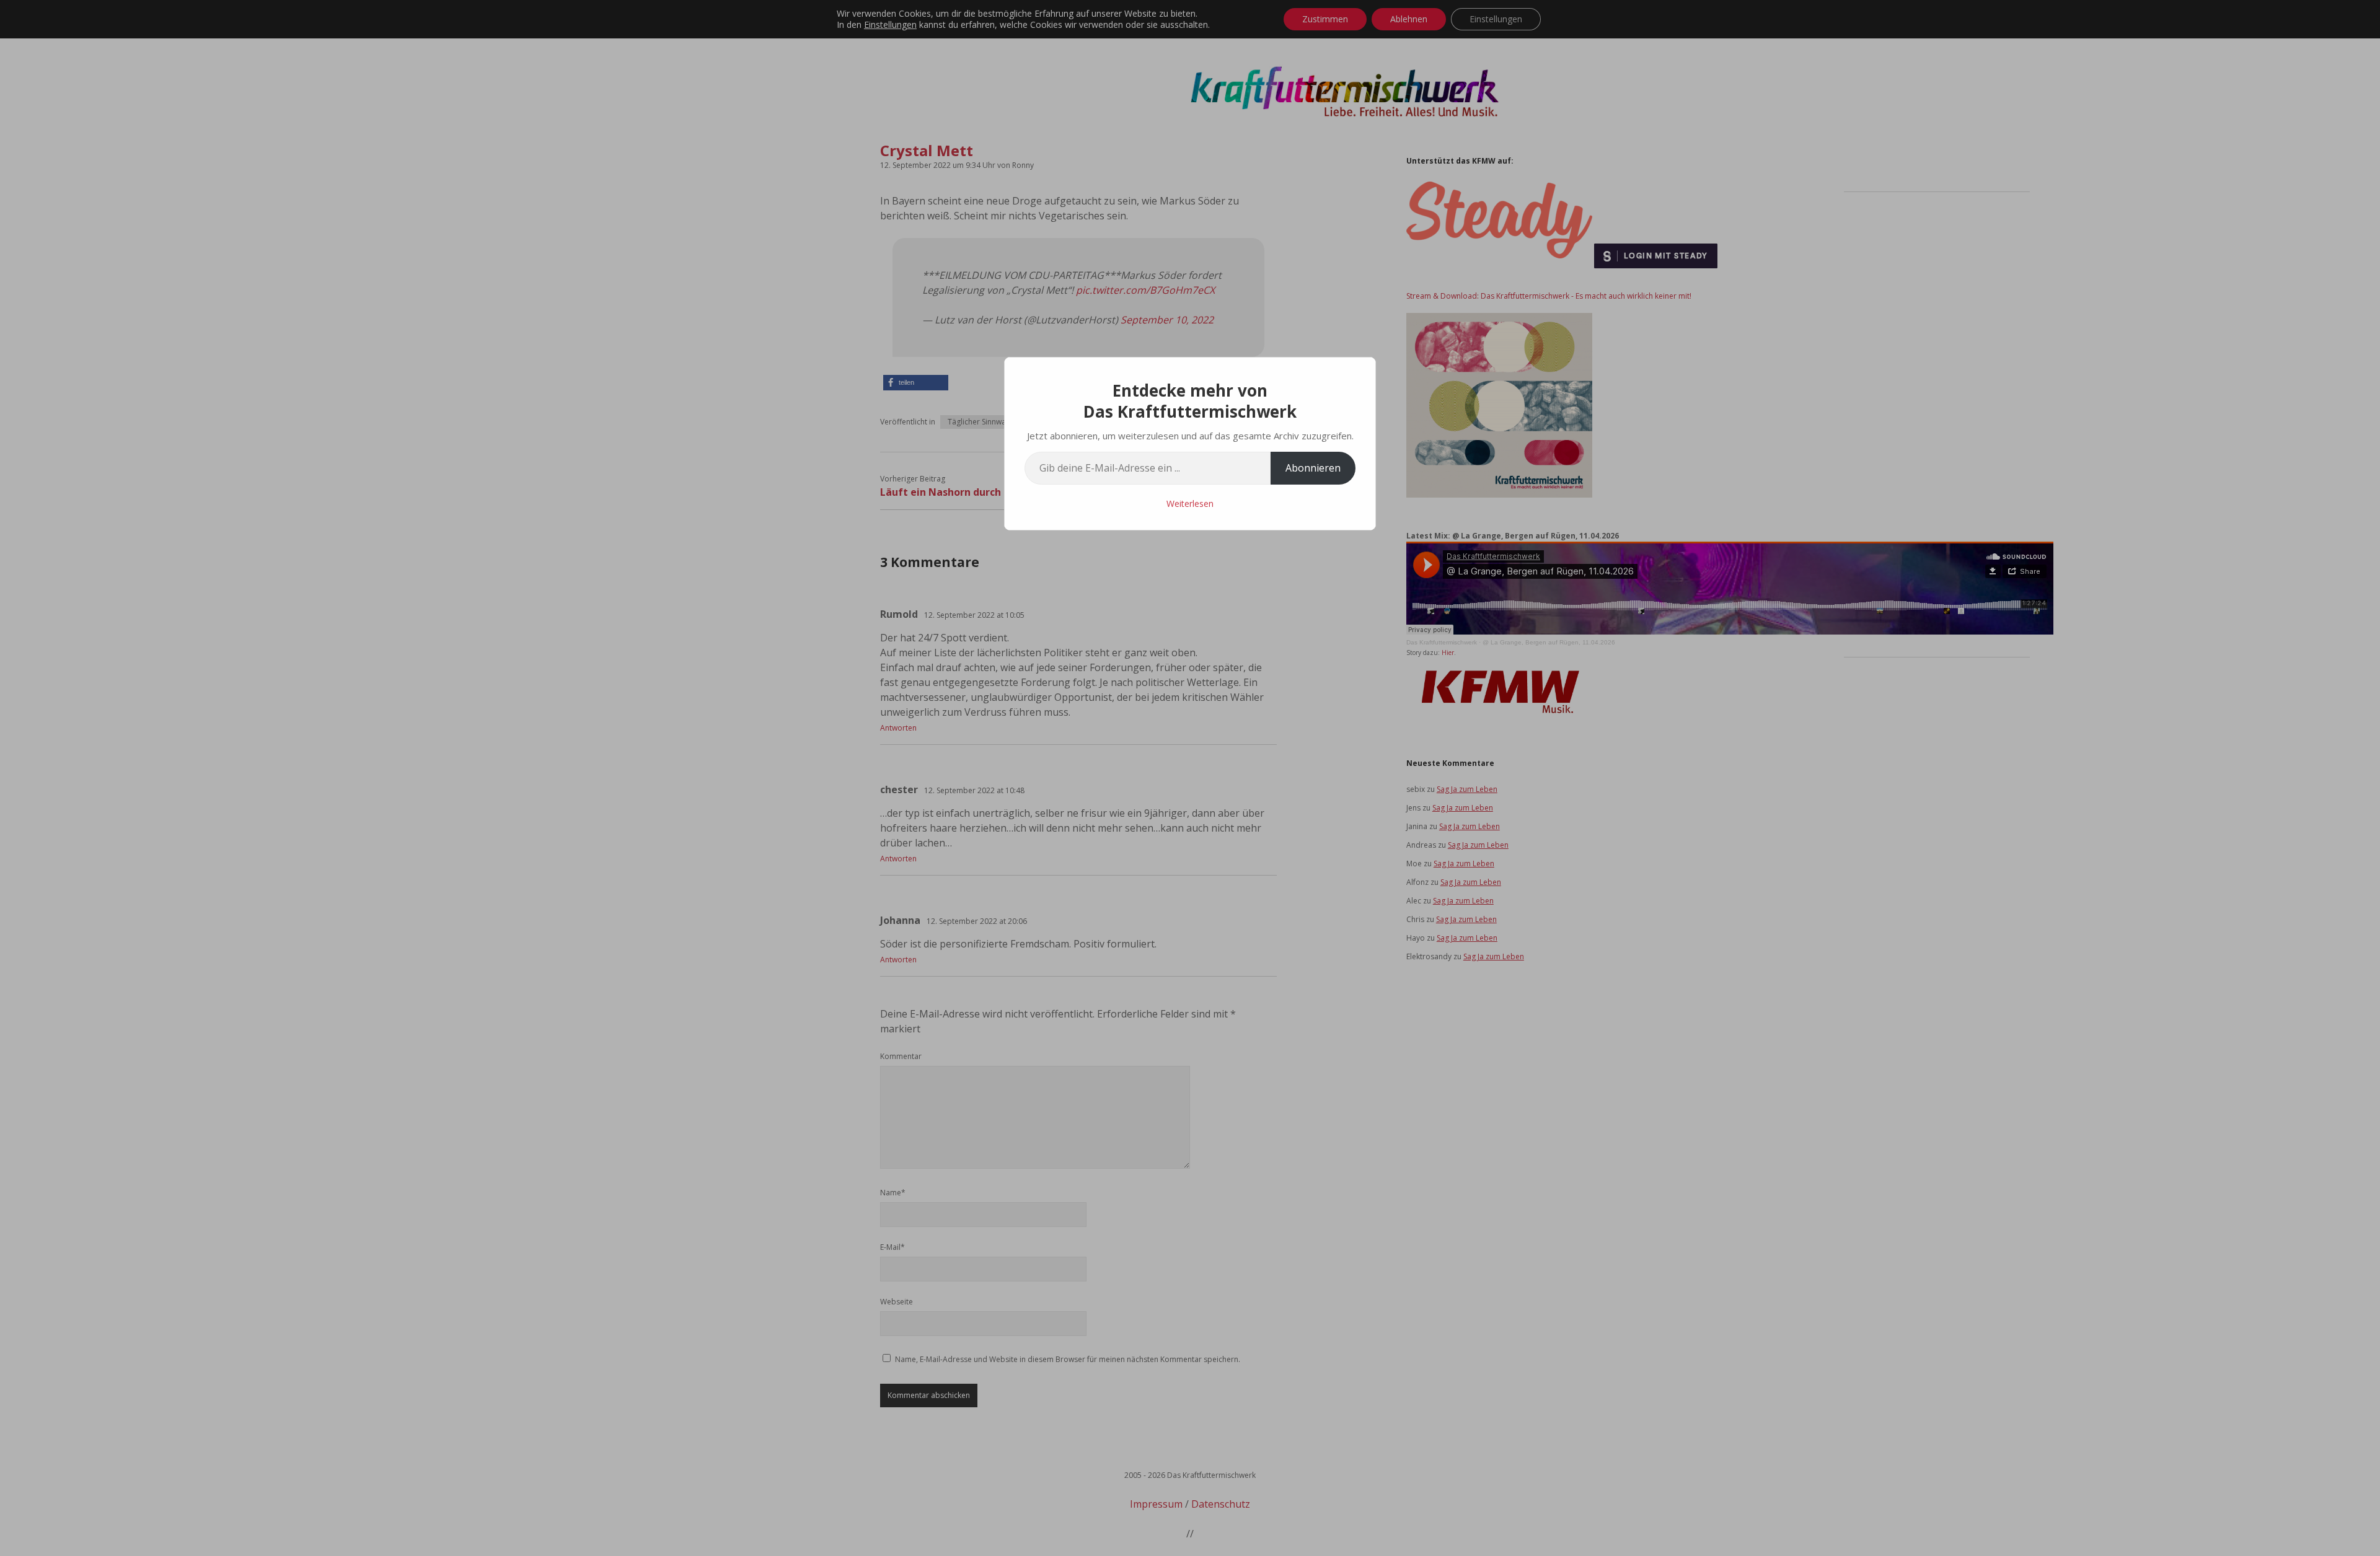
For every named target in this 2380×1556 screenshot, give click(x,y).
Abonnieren (1313, 468)
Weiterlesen (1190, 503)
